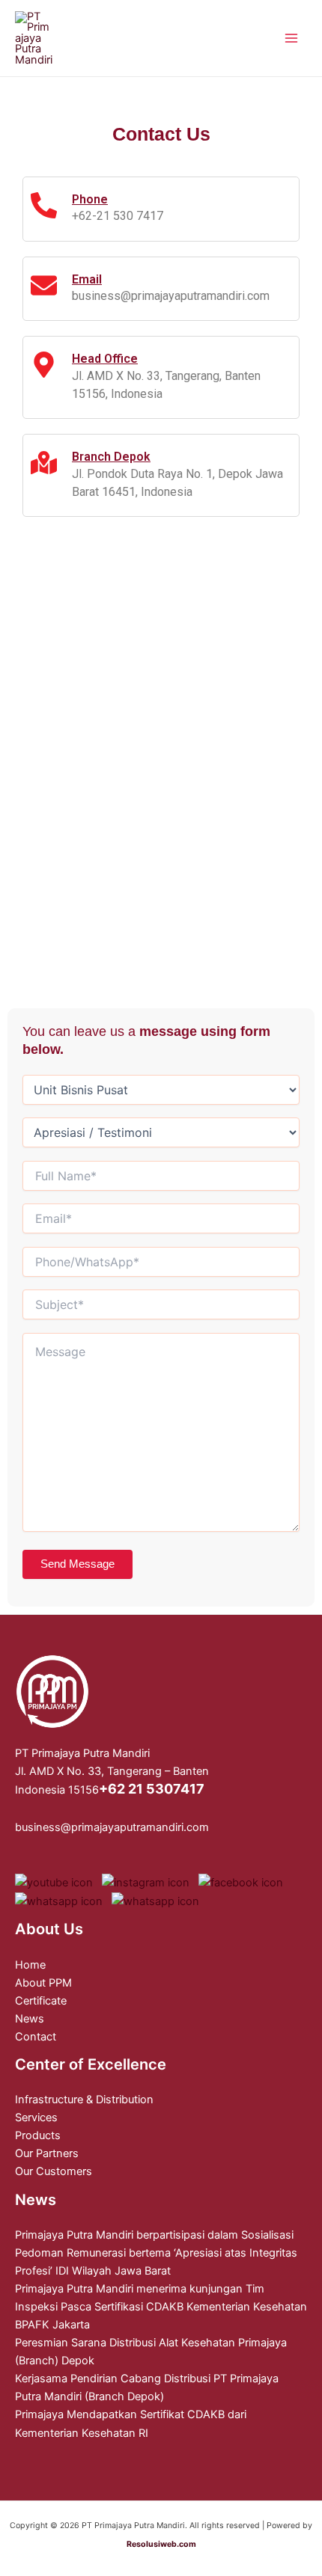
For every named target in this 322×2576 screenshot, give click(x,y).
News (30, 2019)
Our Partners (47, 2153)
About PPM (43, 1983)
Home (30, 1965)
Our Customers (54, 2171)
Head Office (105, 359)
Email (87, 279)
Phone (90, 199)
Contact (36, 2037)
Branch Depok (111, 457)
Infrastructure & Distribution (84, 2100)
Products (38, 2135)
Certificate (41, 2001)
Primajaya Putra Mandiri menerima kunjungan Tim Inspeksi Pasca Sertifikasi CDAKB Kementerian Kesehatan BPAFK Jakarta (161, 2307)
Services (36, 2117)
